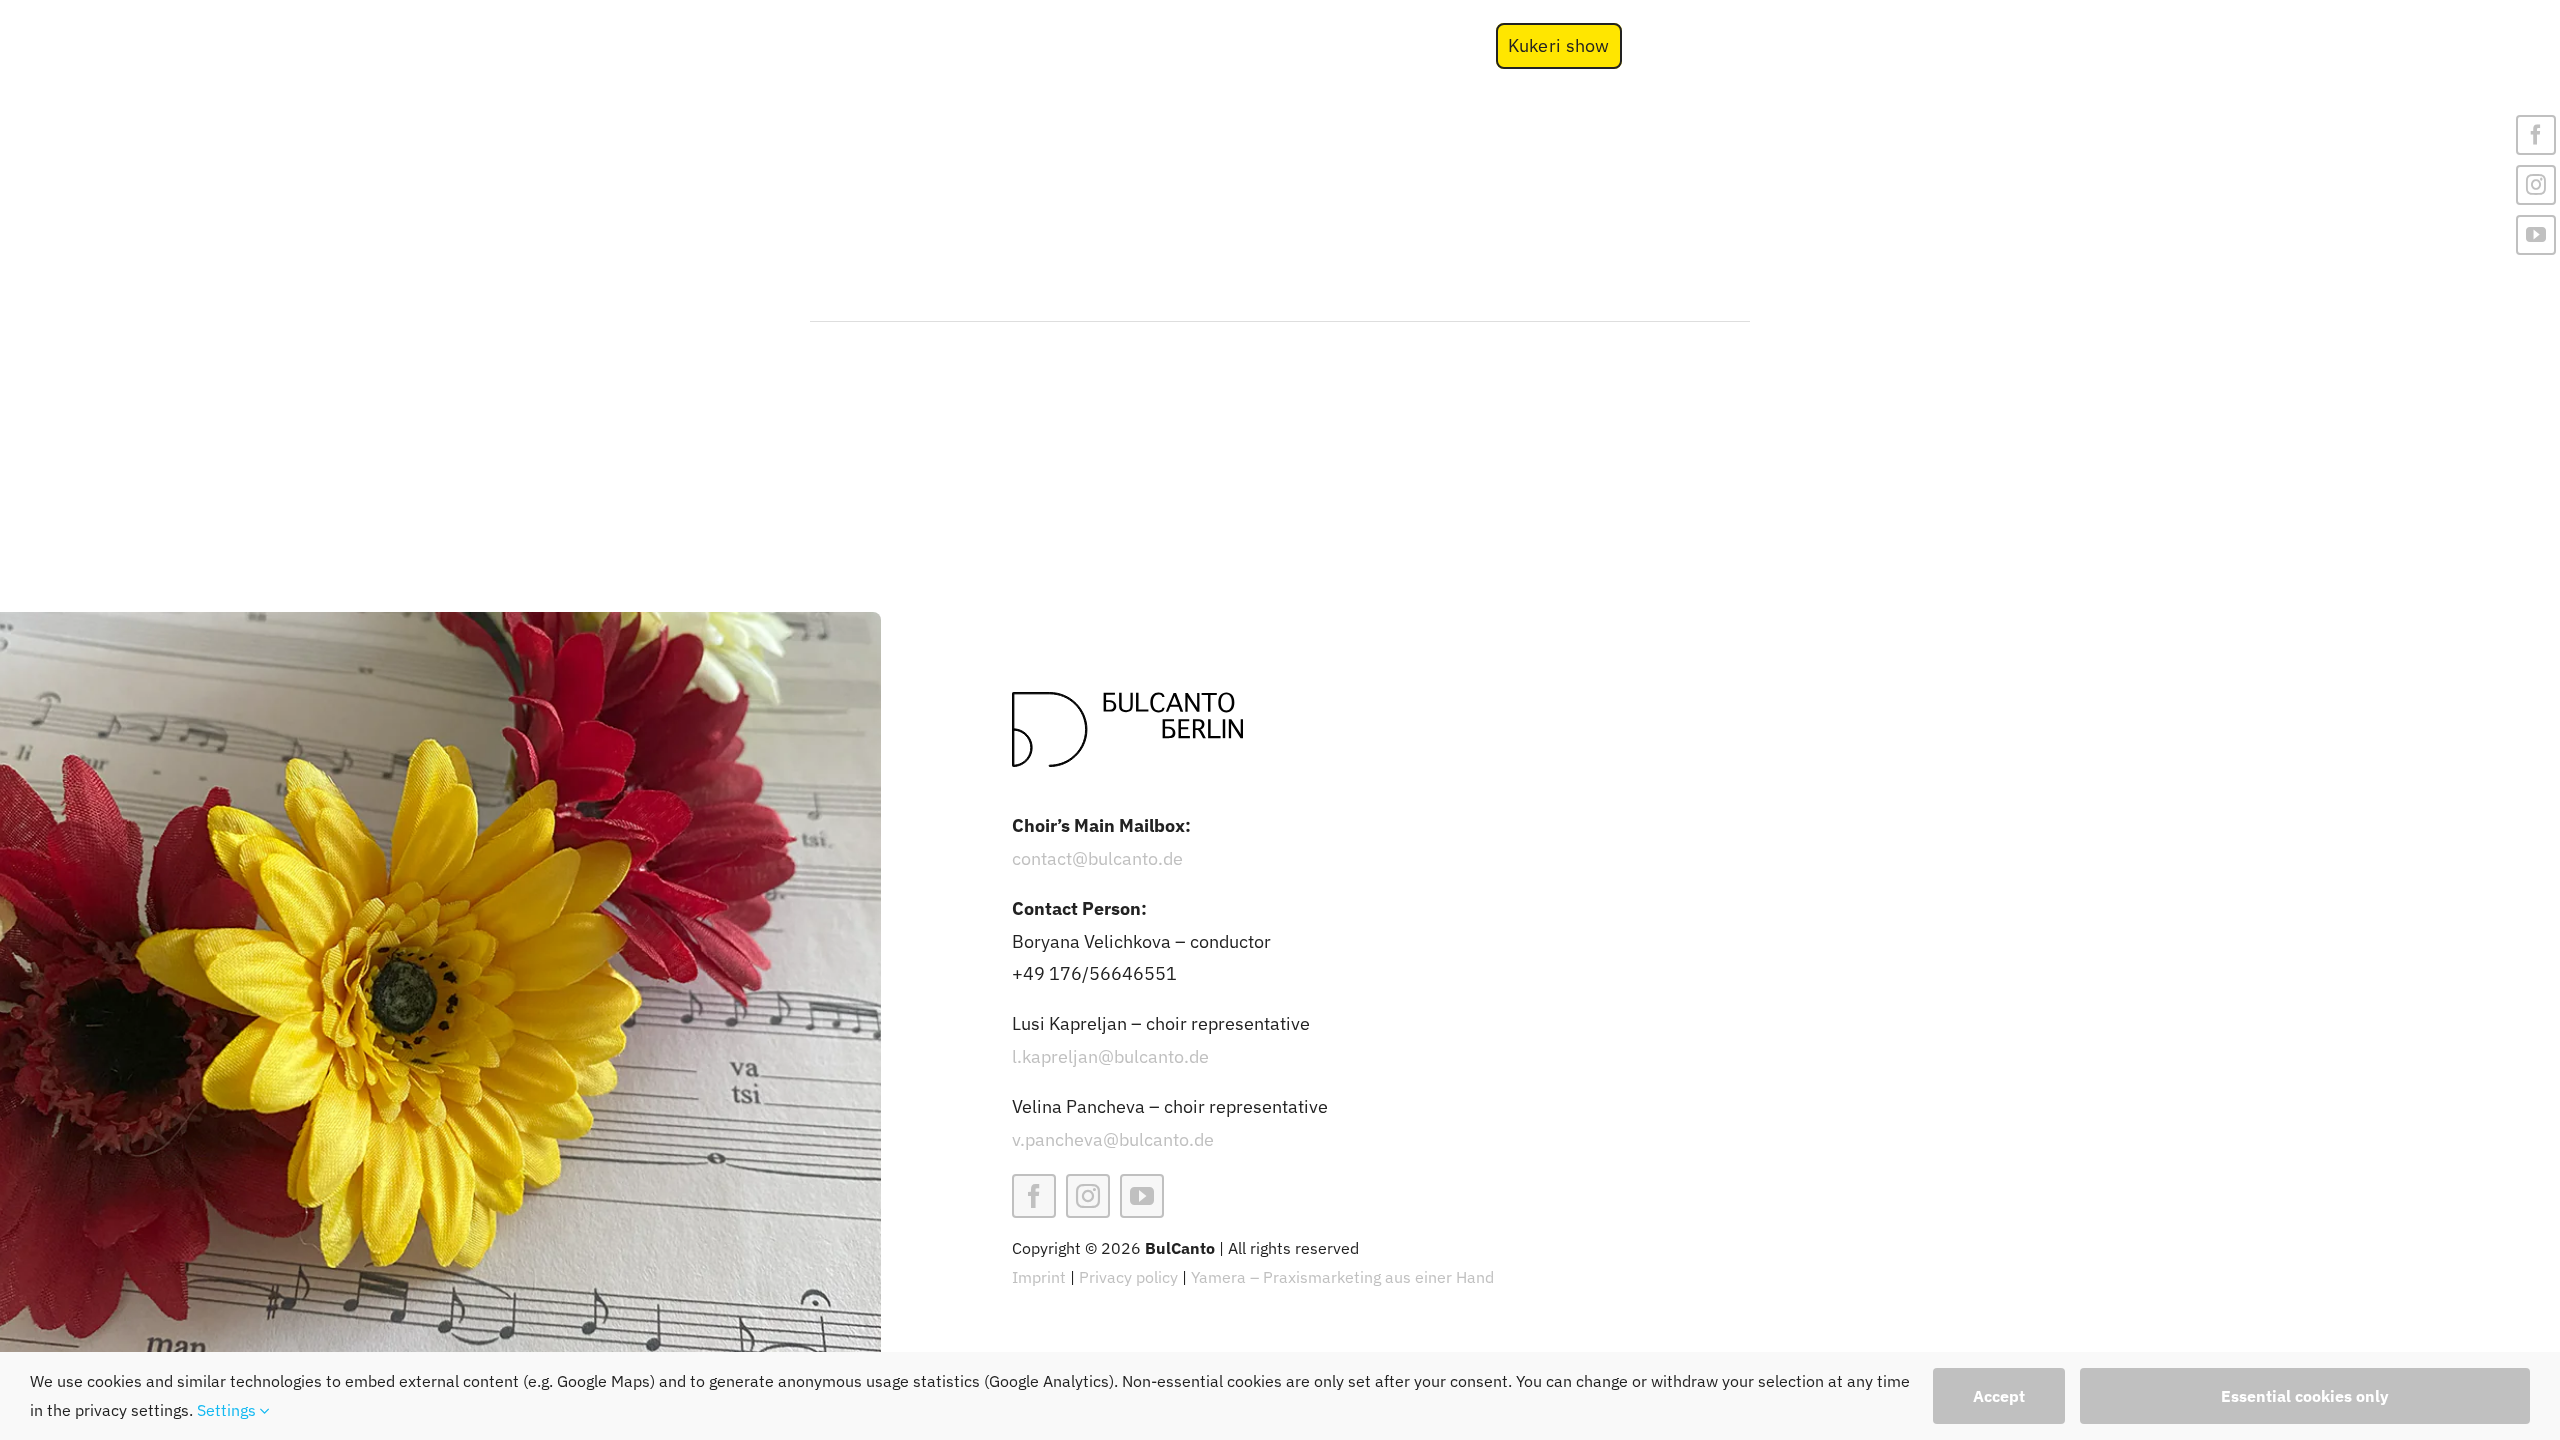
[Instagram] (2536, 185)
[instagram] (1088, 1196)
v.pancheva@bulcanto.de (1113, 1139)
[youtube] (1142, 1196)
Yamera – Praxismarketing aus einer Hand (1342, 1277)
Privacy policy (1128, 1277)
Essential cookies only (2305, 1396)
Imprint (1039, 1277)
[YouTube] (2536, 235)
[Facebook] (2536, 135)
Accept (1999, 1396)
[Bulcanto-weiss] (710, 21)
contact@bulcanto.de (1097, 858)
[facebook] (1034, 1196)
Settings (228, 1410)
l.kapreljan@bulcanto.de (1110, 1056)
